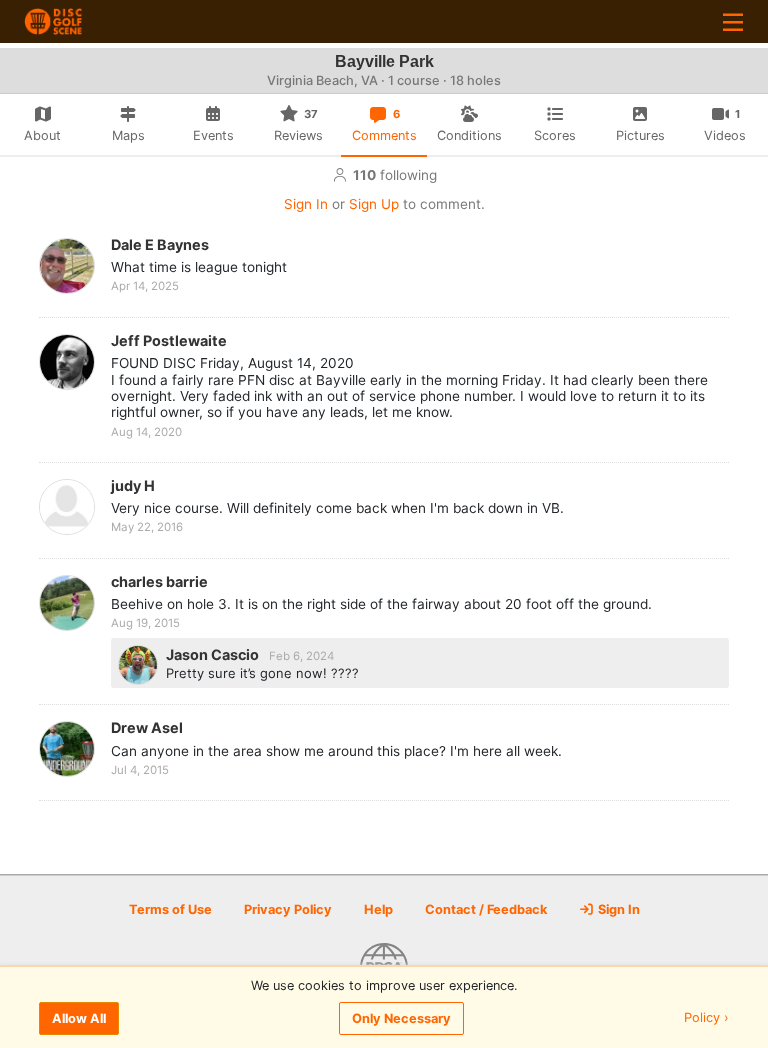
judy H (133, 485)
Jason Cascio (214, 654)
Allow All (79, 1018)
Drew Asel (147, 727)
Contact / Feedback (486, 909)
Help (378, 909)
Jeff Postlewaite (169, 340)
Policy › (706, 1018)
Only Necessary (401, 1018)
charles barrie (159, 581)
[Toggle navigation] (733, 21)
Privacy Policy (288, 909)
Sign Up (374, 204)
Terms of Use (170, 909)
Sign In (306, 204)
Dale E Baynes (160, 244)
